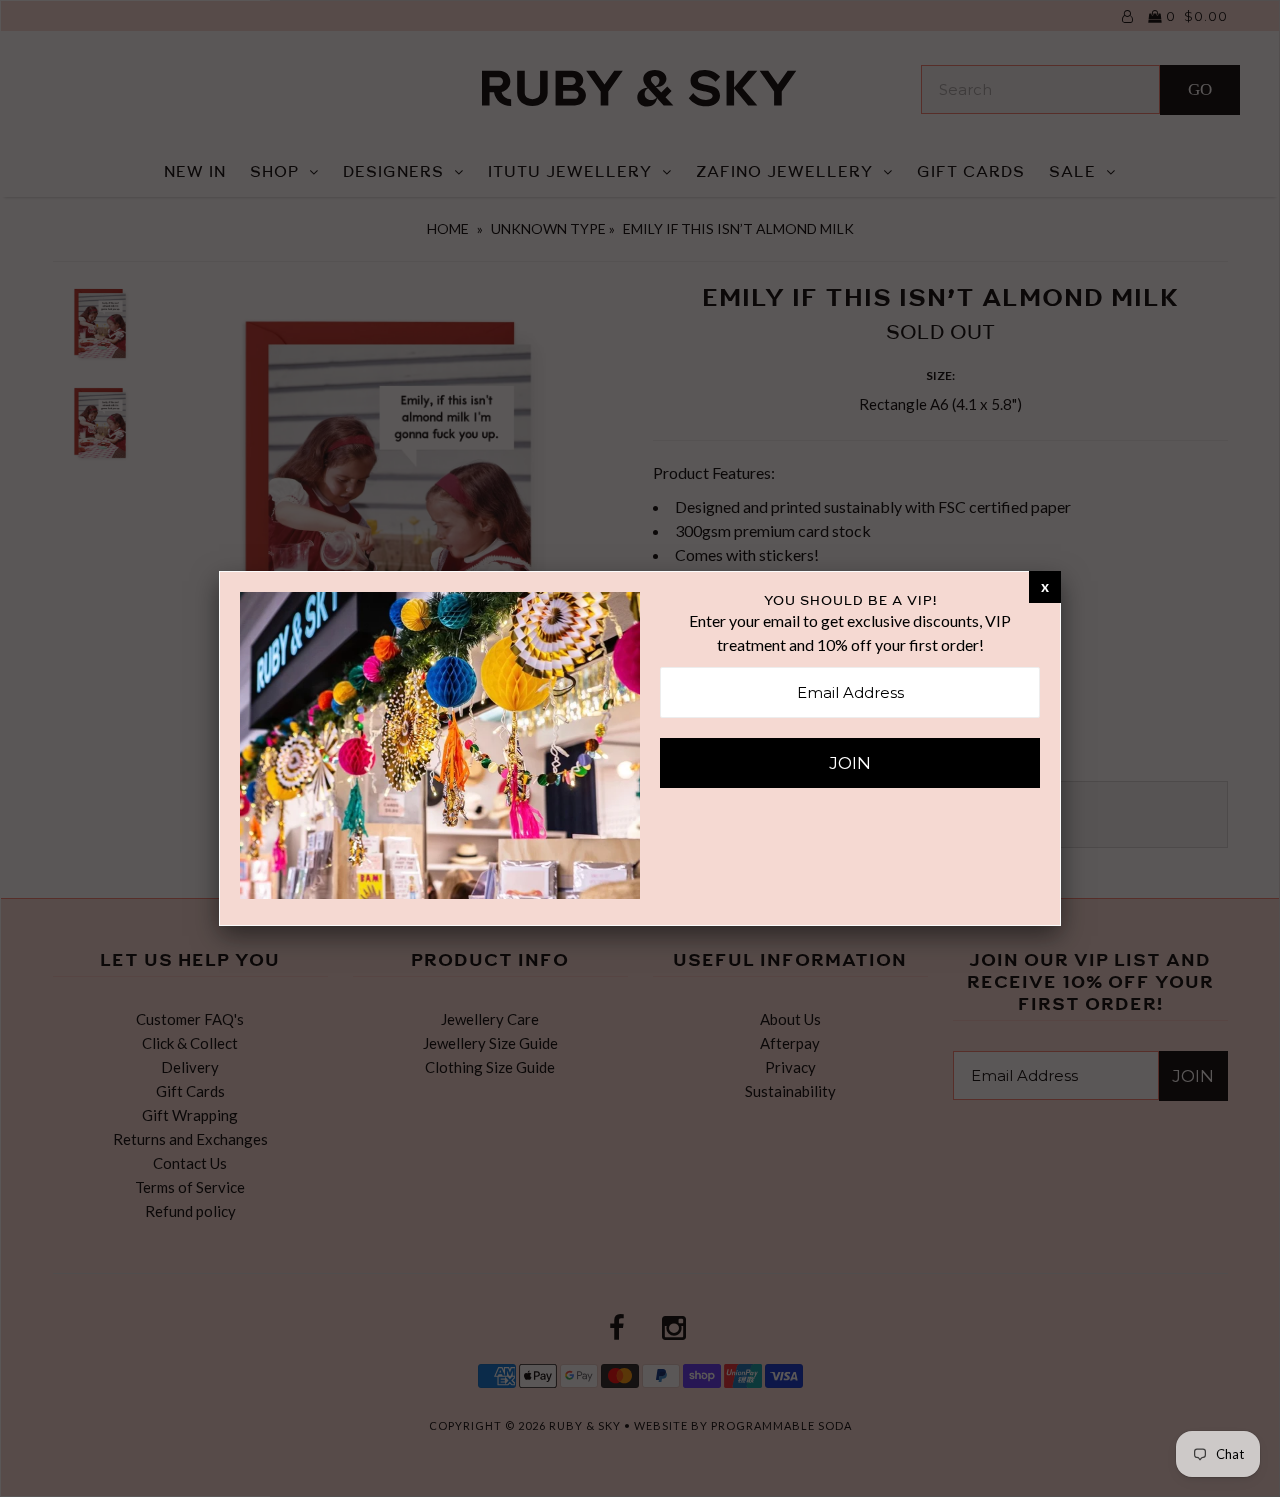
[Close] (1045, 586)
